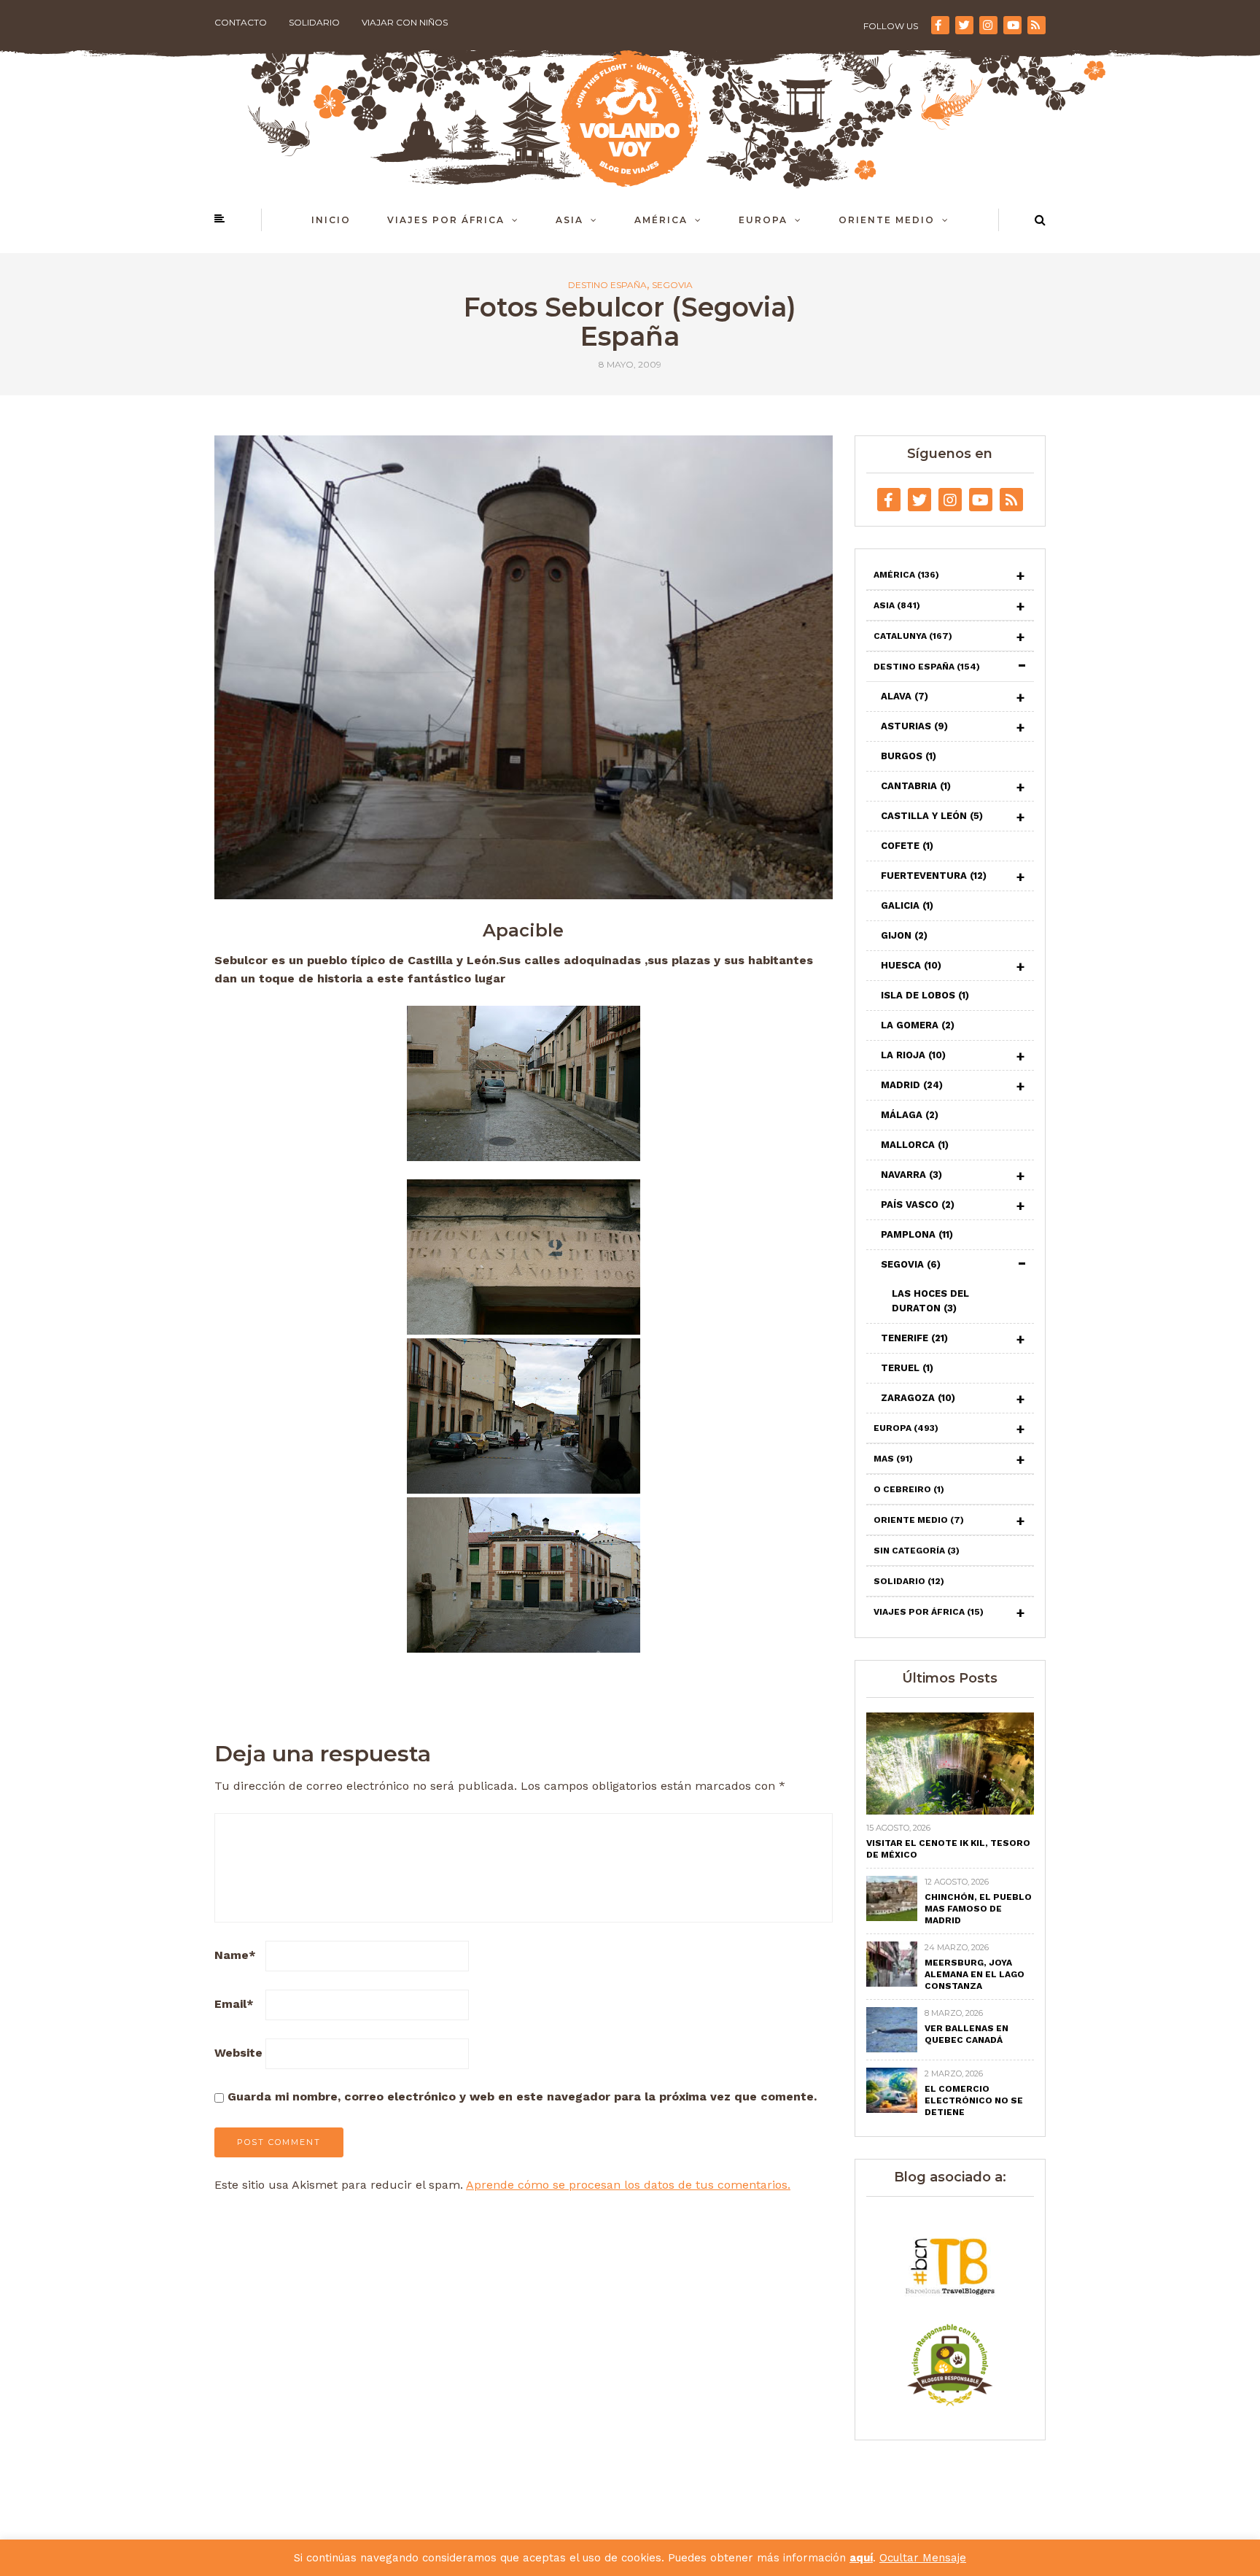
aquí (861, 2558)
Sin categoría (917, 1551)
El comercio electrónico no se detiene (974, 2100)
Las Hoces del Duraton (930, 1301)
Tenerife (914, 1338)
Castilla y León (932, 816)
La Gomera (918, 1025)
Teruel (907, 1368)
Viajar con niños (405, 22)
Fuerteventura (934, 876)
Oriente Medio (887, 220)
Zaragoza (918, 1398)
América (661, 220)
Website (238, 2053)
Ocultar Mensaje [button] (923, 2558)
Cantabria (916, 786)
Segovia (672, 285)
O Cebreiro (909, 1489)
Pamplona (917, 1234)
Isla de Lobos (925, 995)
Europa (763, 220)
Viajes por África (446, 220)
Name (235, 1955)
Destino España (607, 285)
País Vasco (918, 1204)
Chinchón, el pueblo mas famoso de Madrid (978, 1909)
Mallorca (915, 1145)
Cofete (907, 846)
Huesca (911, 965)
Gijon (904, 935)
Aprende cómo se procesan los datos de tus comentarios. (628, 2185)
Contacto (241, 22)
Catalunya (913, 636)
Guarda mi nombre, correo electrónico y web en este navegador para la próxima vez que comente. (522, 2096)
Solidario (314, 22)
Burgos (909, 756)
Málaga (910, 1115)
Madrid (912, 1085)
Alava (905, 696)
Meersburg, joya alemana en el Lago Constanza (975, 1974)
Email (234, 2004)
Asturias (914, 726)
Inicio (331, 220)
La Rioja (913, 1055)
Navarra (911, 1175)
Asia (569, 220)
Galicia (907, 905)
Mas (893, 1459)
